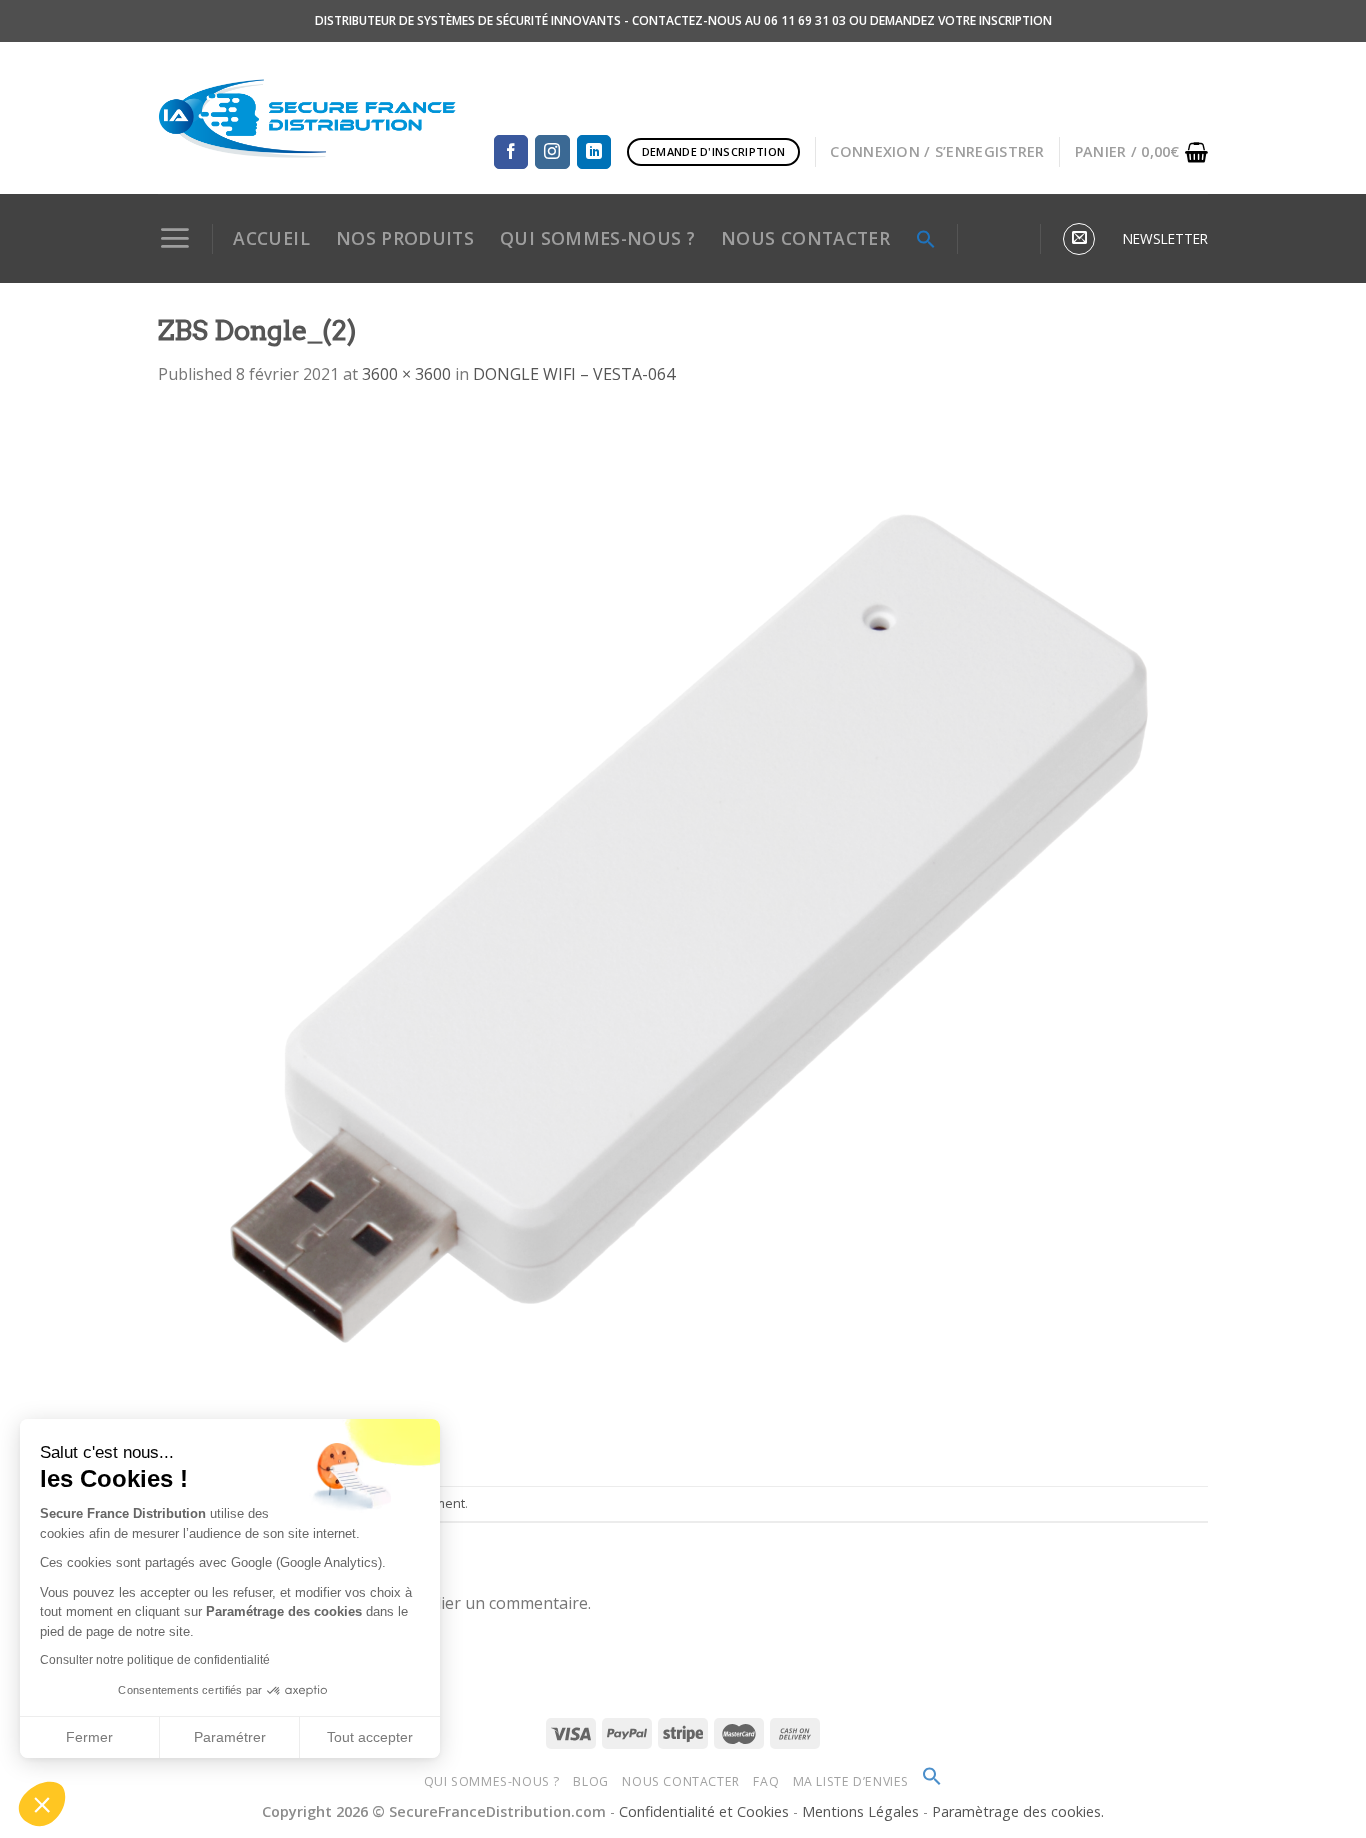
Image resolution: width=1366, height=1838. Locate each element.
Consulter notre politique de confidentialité (155, 1660)
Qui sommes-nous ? (492, 1781)
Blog (590, 1781)
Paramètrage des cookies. (1018, 1811)
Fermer (89, 1737)
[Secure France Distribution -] (307, 118)
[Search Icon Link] (926, 239)
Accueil (271, 238)
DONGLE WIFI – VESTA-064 (574, 374)
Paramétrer (230, 1737)
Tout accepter (370, 1737)
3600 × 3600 (406, 374)
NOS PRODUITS (405, 238)
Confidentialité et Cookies (704, 1811)
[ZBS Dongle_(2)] (683, 935)
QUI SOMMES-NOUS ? (597, 238)
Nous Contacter (681, 1781)
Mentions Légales (862, 1811)
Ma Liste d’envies (851, 1781)
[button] (42, 1804)
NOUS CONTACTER (805, 238)
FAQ (766, 1781)
